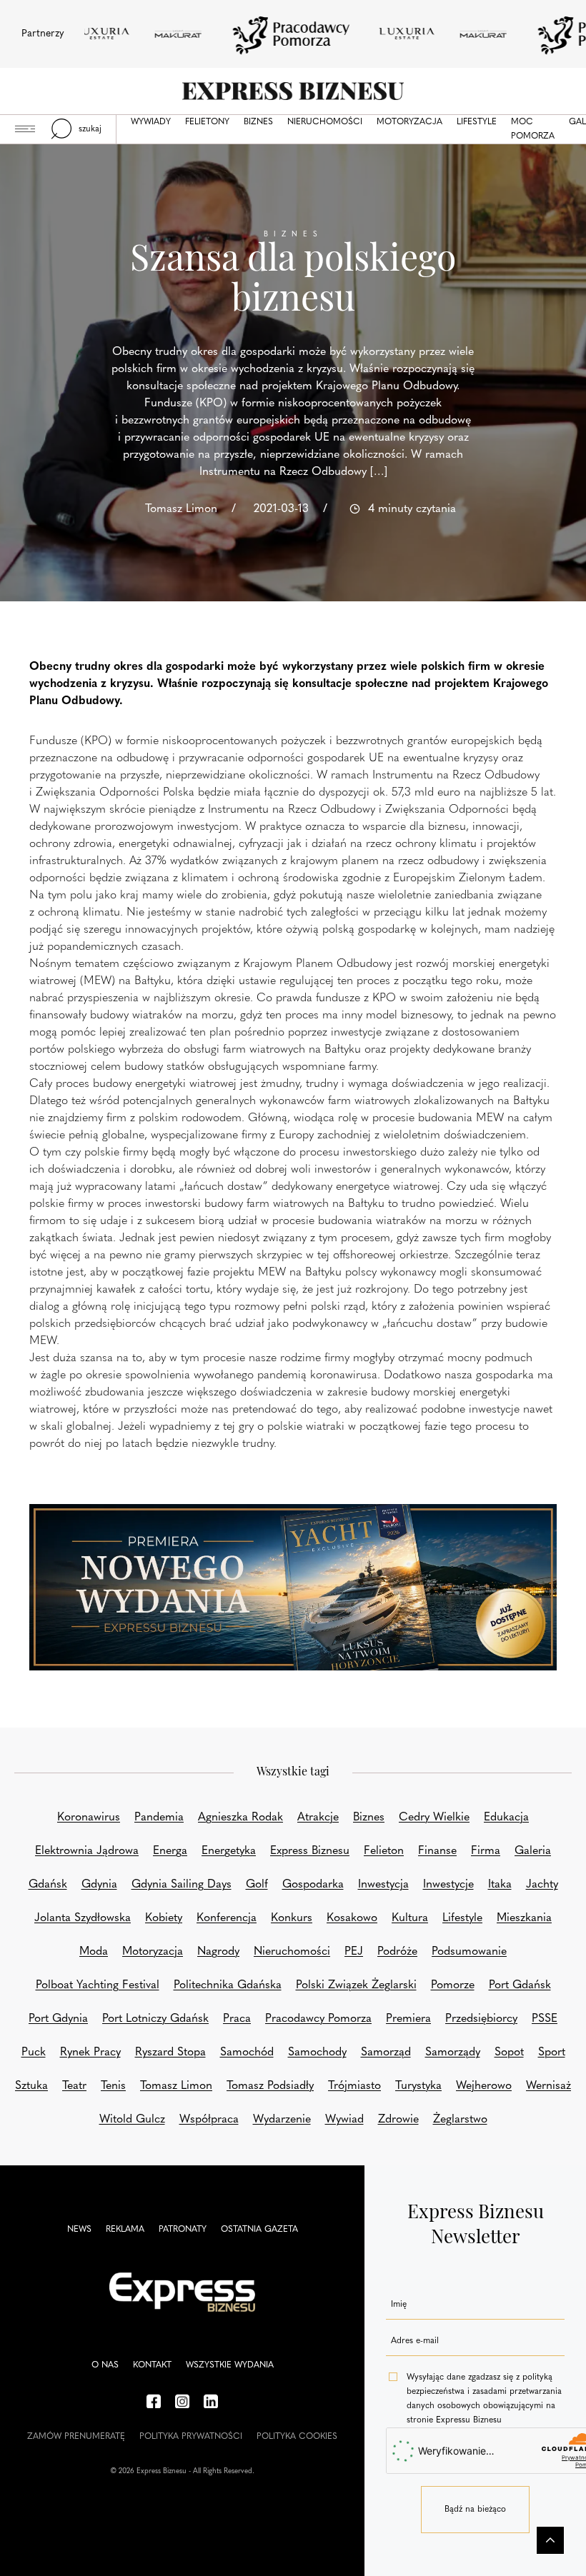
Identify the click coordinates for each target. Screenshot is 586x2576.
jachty (542, 1885)
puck (34, 2053)
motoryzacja (153, 1952)
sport (552, 2053)
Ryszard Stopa (170, 2053)
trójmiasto (354, 2086)
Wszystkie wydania (230, 2365)
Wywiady (151, 122)
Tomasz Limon (176, 2086)
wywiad (344, 2120)
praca (237, 2019)
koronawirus (89, 1818)
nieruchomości (292, 1952)
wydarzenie (282, 2120)
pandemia (159, 1818)
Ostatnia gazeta (259, 2230)
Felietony (207, 122)
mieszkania (524, 1918)
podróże (397, 1952)
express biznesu (310, 1851)
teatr (74, 2086)
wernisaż (548, 2086)
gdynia (99, 1885)
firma (486, 1851)
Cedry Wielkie (434, 1818)
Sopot (509, 2053)
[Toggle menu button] (25, 129)
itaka (500, 1885)
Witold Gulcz (132, 2120)
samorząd (386, 2053)
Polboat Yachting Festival (98, 1985)
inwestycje (448, 1885)
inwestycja (383, 1885)
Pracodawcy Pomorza (318, 2019)
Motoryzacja (409, 122)
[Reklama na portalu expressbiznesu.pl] (293, 1587)
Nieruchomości (325, 122)
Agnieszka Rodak (240, 1818)
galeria (533, 1851)
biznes (369, 1818)
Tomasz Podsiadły (270, 2086)
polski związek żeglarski (356, 1985)
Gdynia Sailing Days (182, 1885)
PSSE (545, 2019)
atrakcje (318, 1818)
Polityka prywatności (191, 2437)
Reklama (125, 2230)
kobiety (164, 1918)
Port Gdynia (58, 2019)
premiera (408, 2019)
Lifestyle (477, 122)
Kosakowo (352, 1918)
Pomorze (453, 1985)
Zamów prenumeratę (76, 2437)
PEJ (354, 1952)
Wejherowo (484, 2086)
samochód (247, 2053)
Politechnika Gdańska (228, 1985)
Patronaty (183, 2230)
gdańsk (48, 1885)
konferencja (227, 1918)
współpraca (209, 2120)
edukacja (506, 1818)
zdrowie (398, 2120)
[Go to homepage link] (293, 91)
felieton (384, 1851)
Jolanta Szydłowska (83, 1918)
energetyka (229, 1851)
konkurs (292, 1918)
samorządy (453, 2053)
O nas (105, 2365)
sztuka (31, 2086)
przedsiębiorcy (481, 2019)
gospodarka (313, 1885)
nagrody (218, 1952)
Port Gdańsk (520, 1985)
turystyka (418, 2086)
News (79, 2230)
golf (257, 1885)
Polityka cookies (297, 2437)
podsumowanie (469, 1952)
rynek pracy (90, 2053)
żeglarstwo (460, 2120)
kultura (410, 1918)
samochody (317, 2053)
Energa (170, 1851)
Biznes (258, 122)
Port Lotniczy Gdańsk (155, 2019)
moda (94, 1952)
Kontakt (152, 2365)
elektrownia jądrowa (87, 1851)
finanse (437, 1851)
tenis (113, 2086)
